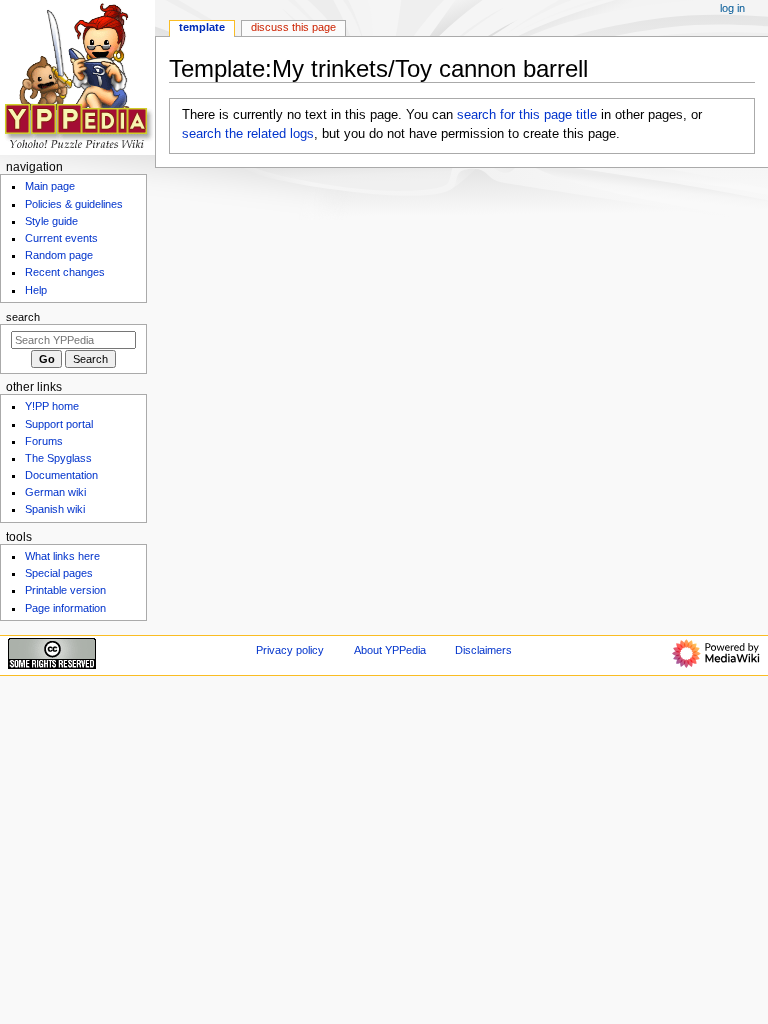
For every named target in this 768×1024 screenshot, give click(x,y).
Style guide (51, 221)
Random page (59, 255)
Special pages (59, 573)
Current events (61, 238)
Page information (65, 608)
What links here (62, 556)
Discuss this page (293, 27)
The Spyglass (58, 458)
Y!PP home (52, 406)
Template (202, 27)
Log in (732, 8)
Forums (44, 441)
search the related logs (248, 134)
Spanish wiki (55, 509)
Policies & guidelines (74, 204)
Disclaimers (483, 650)
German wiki (55, 492)
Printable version (65, 590)
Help (36, 290)
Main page (50, 186)
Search (23, 317)
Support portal (59, 424)
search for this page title (527, 115)
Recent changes (65, 272)
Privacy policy (290, 650)
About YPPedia (390, 650)
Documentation (61, 475)
